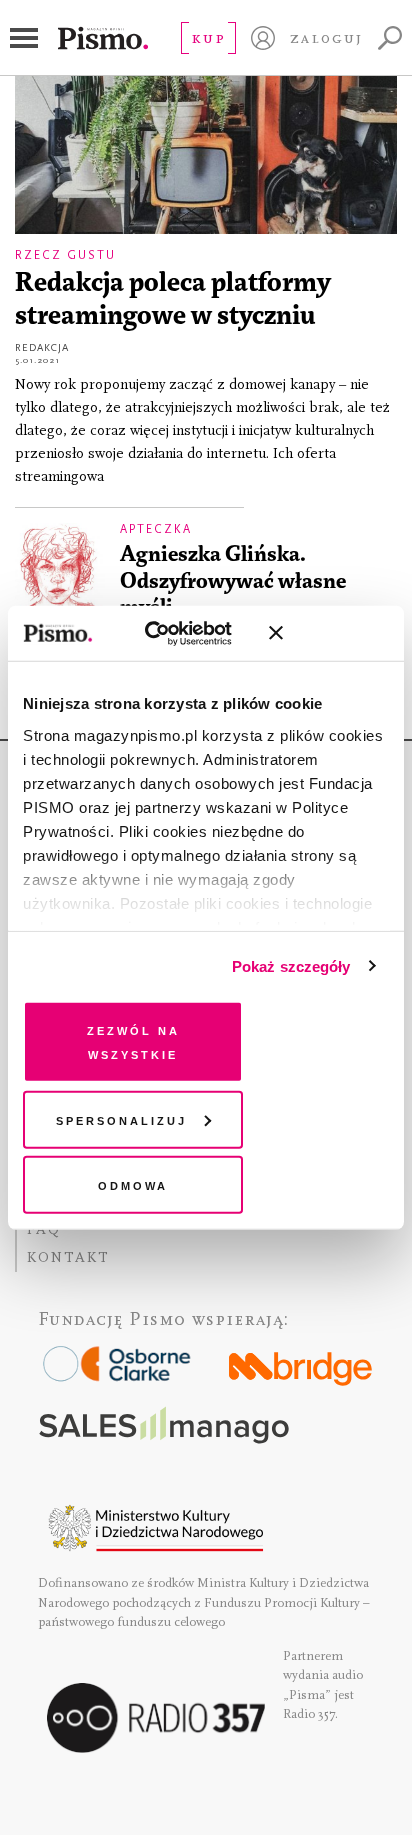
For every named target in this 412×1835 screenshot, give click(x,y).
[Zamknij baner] (329, 633)
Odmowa (133, 1184)
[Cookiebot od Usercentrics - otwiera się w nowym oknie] (166, 633)
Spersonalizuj (121, 1118)
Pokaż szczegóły (291, 965)
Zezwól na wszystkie (133, 1041)
